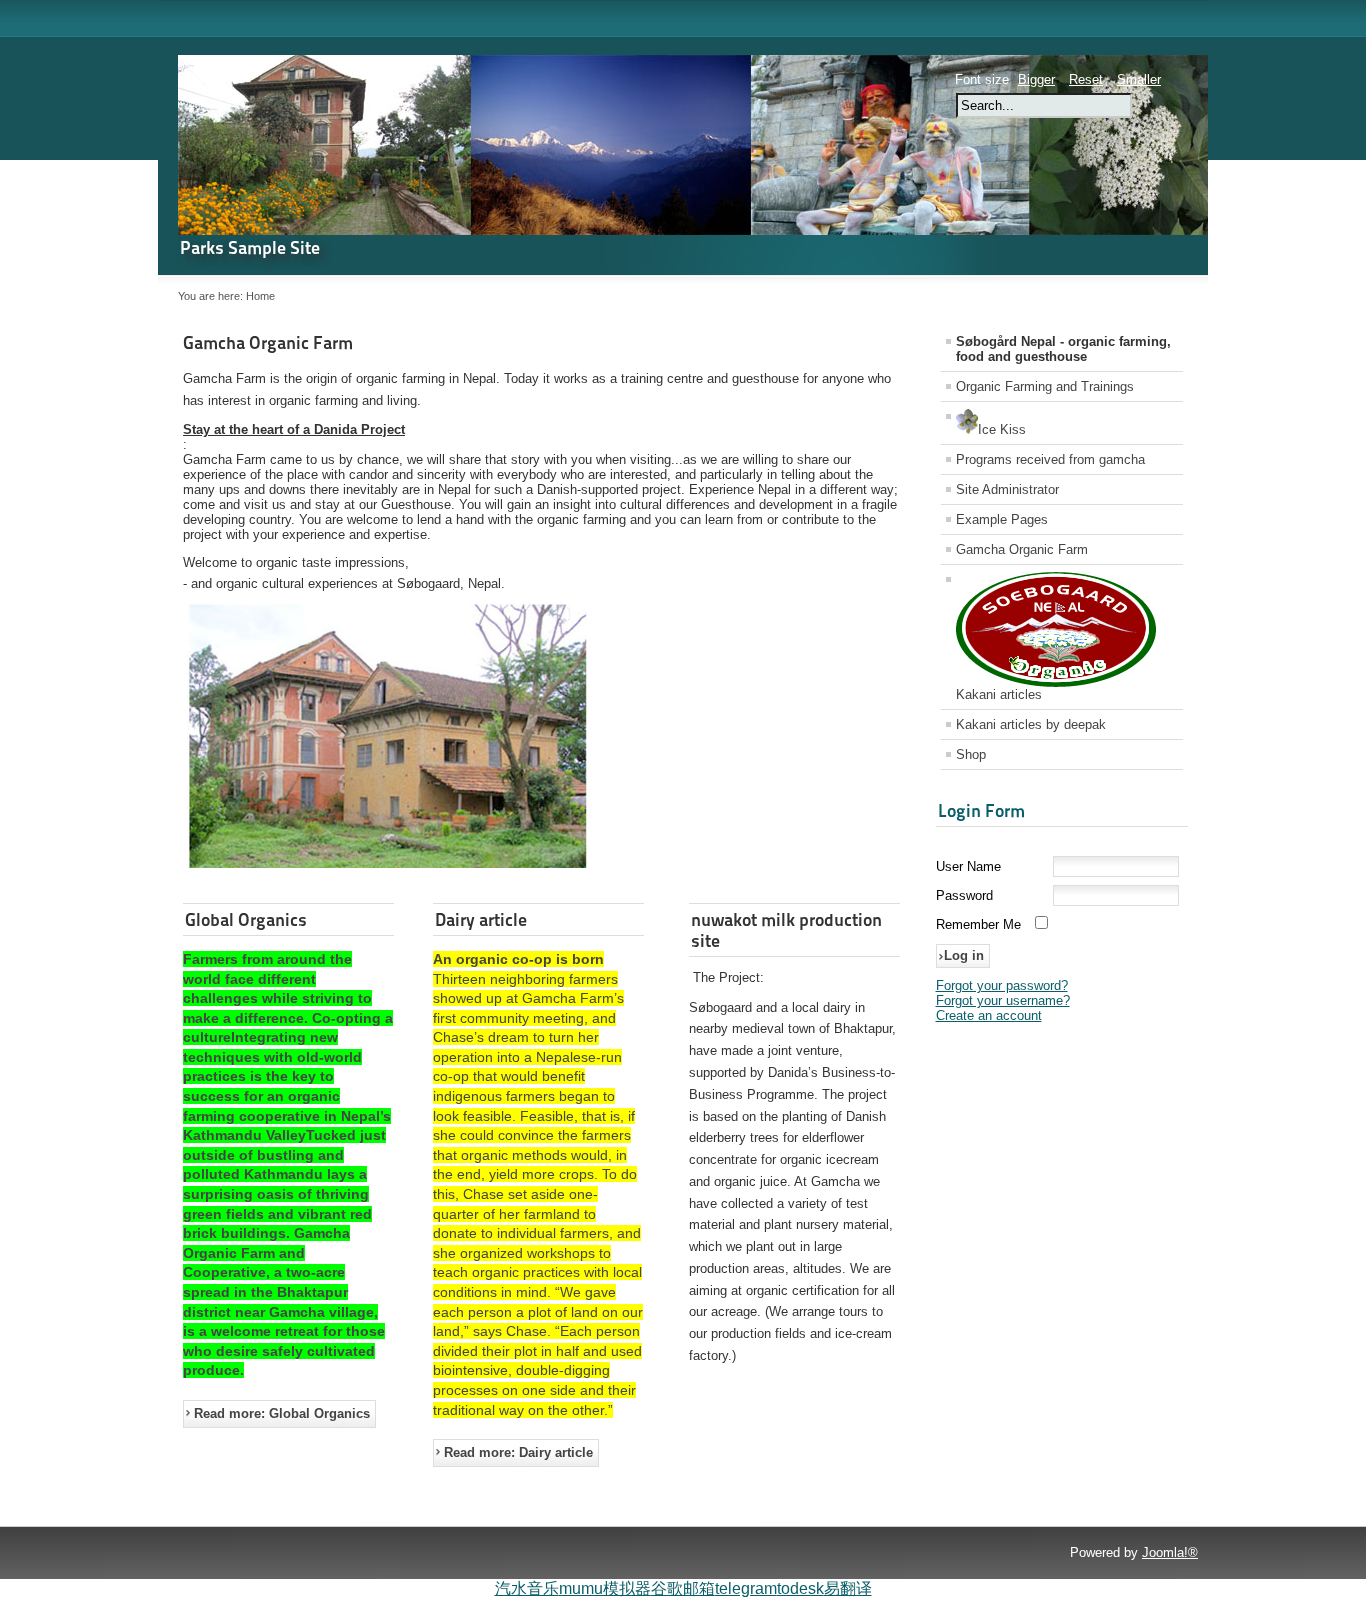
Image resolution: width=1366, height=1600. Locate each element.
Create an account (989, 1015)
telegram (746, 1588)
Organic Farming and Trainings (1045, 386)
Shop (971, 754)
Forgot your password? (1002, 985)
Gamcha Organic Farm (268, 342)
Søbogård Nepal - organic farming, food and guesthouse (1063, 349)
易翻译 (848, 1588)
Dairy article (481, 919)
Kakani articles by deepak (1031, 724)
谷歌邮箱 (683, 1588)
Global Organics (246, 919)
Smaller (1139, 79)
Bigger (1036, 79)
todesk (800, 1588)
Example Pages (1002, 519)
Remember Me (978, 924)
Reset (1086, 79)
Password (964, 895)
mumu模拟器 (605, 1588)
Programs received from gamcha (1050, 459)
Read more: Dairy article (518, 1452)
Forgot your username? (1003, 1000)
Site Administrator (1007, 489)
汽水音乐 (527, 1588)
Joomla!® (1170, 1552)
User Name (968, 866)
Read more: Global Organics (282, 1413)
